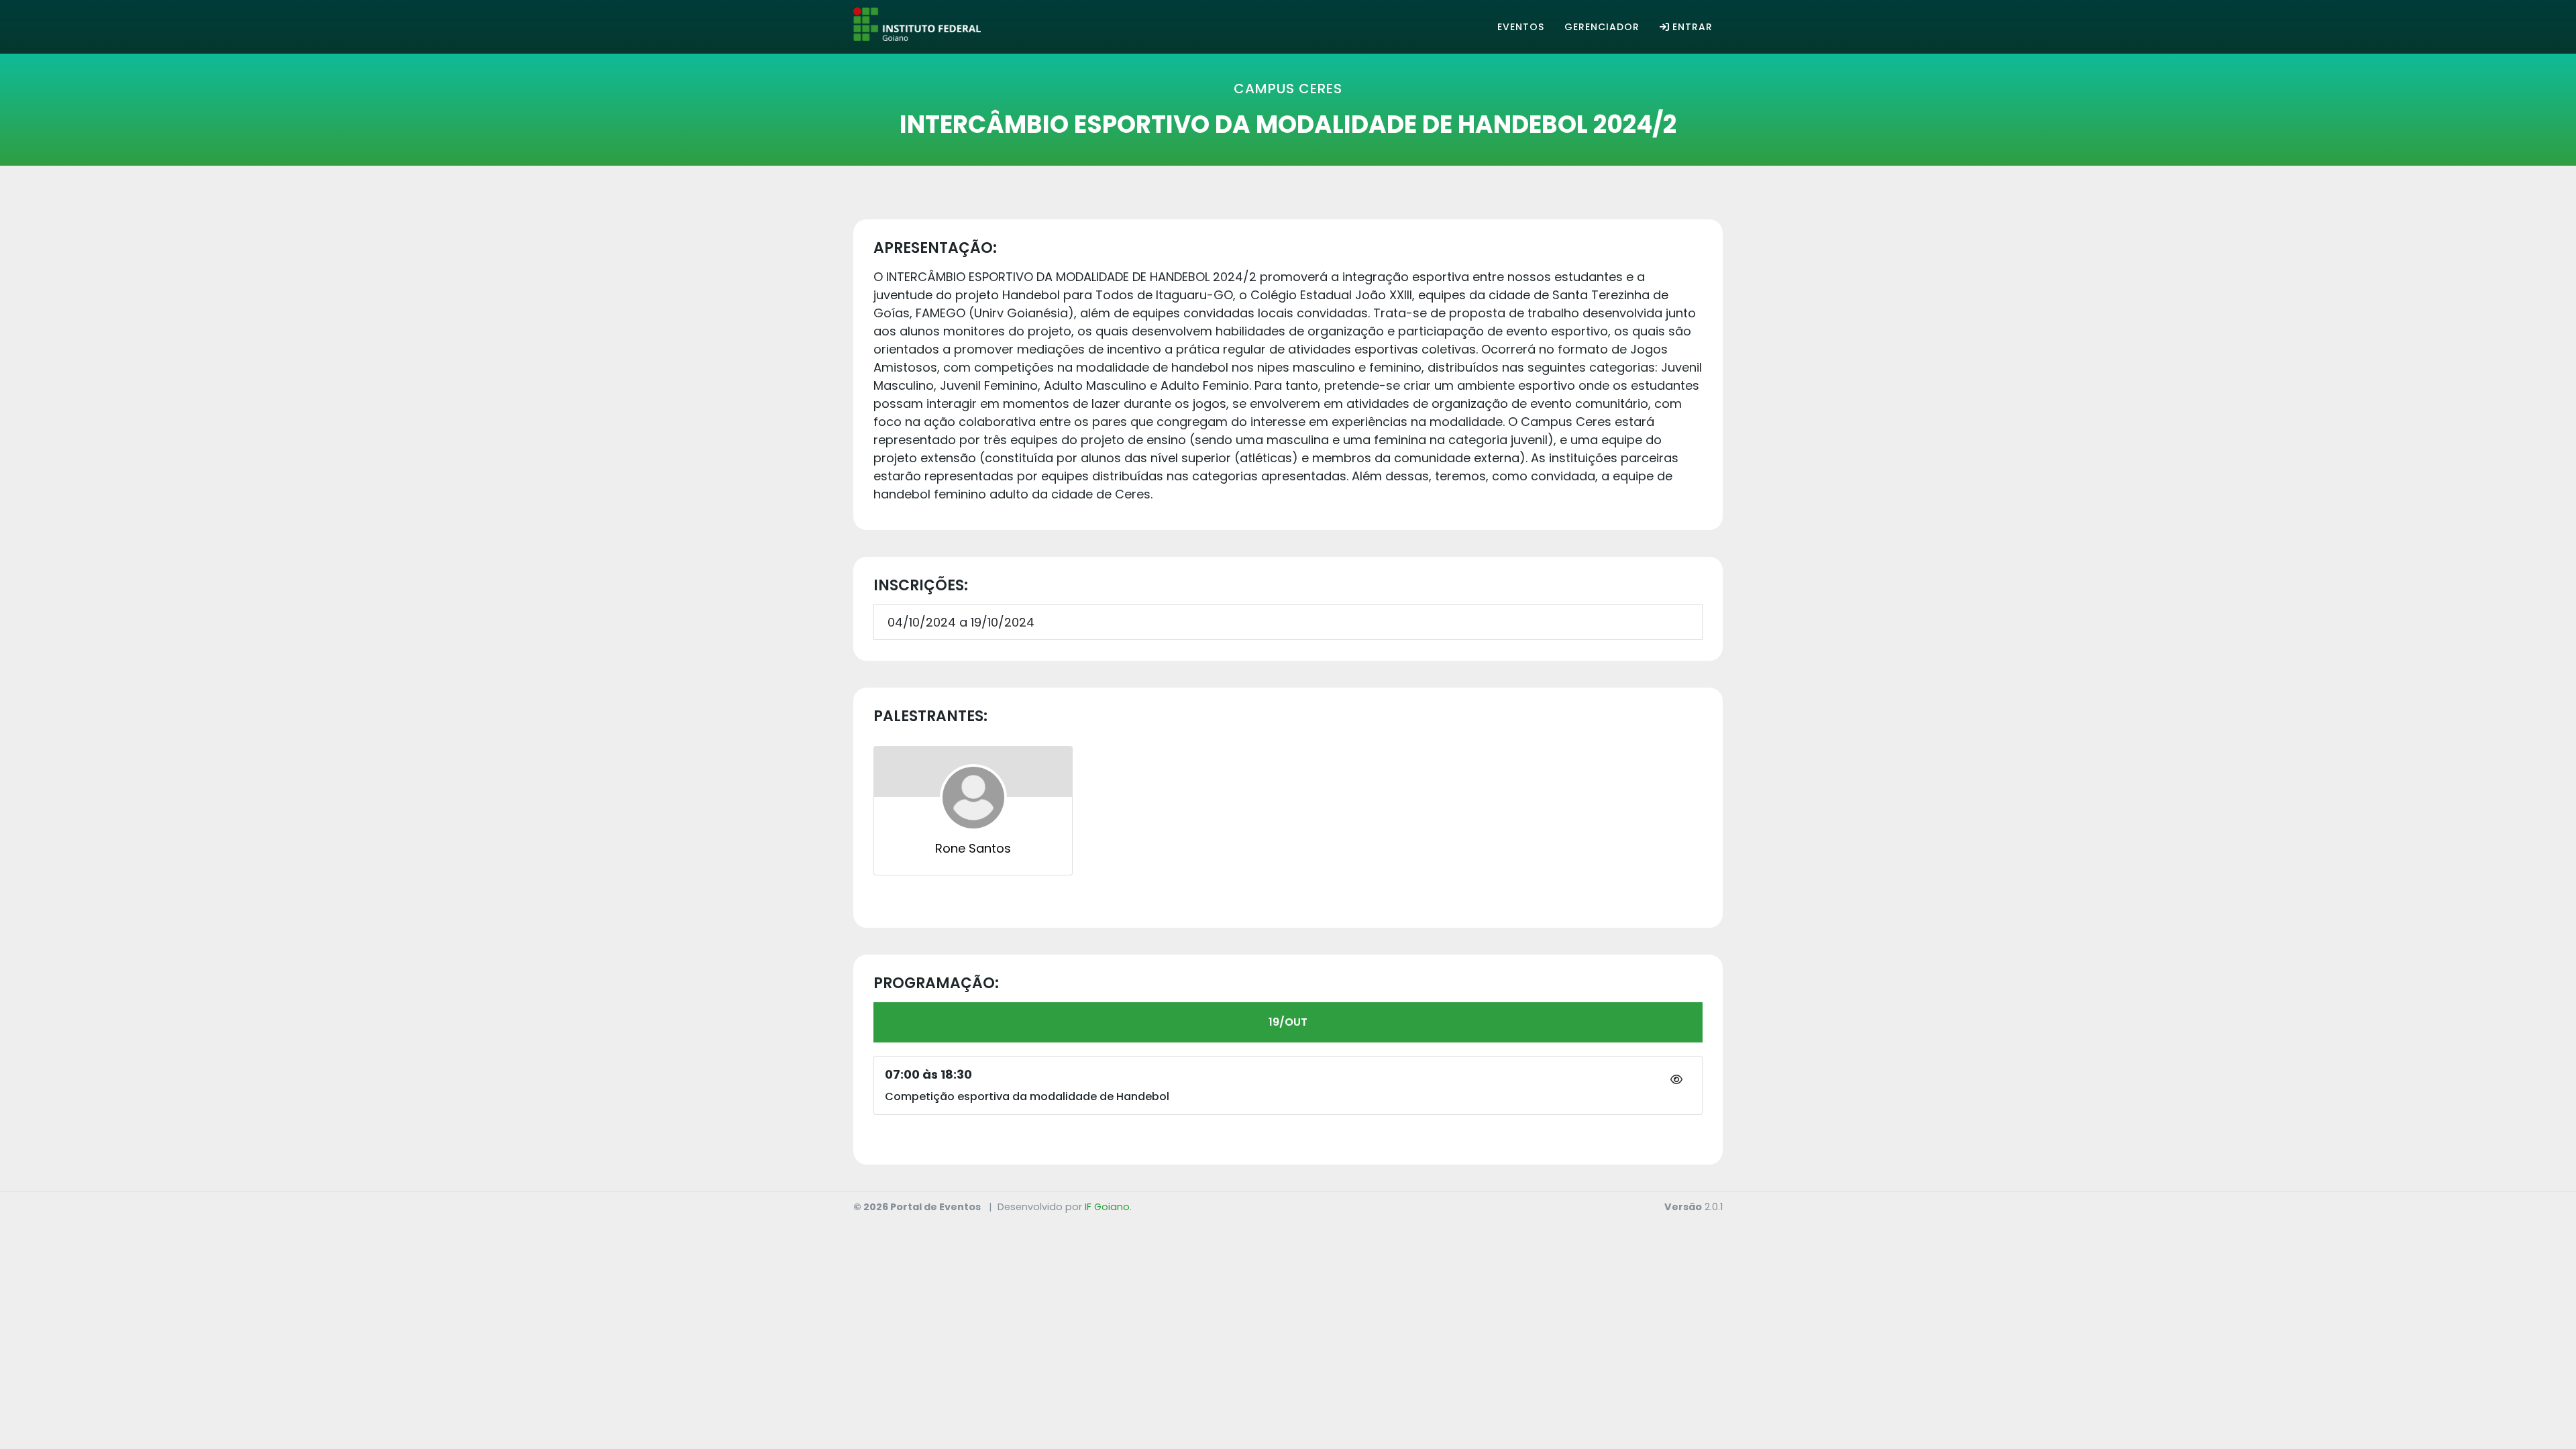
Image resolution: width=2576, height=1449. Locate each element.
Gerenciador (1602, 27)
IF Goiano (1107, 1207)
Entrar (1693, 27)
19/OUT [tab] (1288, 1022)
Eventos (1521, 27)
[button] (1676, 1080)
